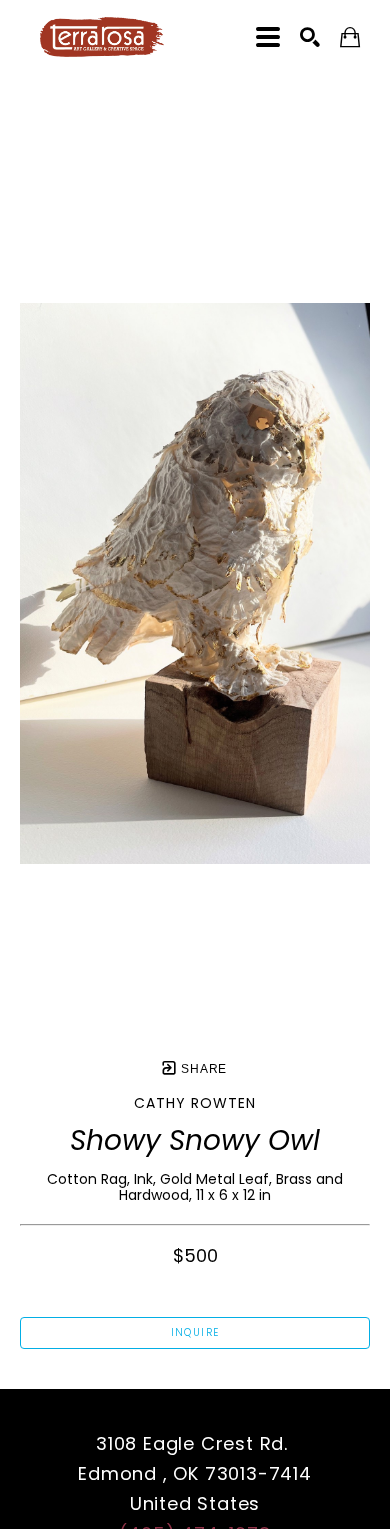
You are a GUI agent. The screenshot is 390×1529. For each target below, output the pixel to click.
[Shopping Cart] (350, 37)
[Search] (310, 37)
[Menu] (268, 37)
